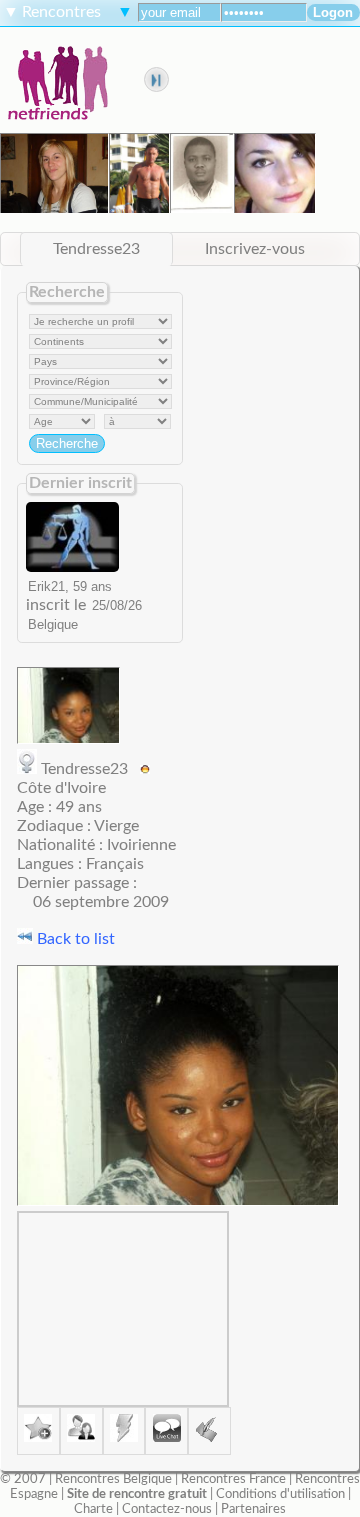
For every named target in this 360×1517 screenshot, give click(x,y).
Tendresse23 (96, 249)
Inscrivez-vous (255, 249)
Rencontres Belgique (113, 1479)
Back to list (74, 939)
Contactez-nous (167, 1509)
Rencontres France (233, 1479)
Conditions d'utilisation (280, 1494)
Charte (93, 1509)
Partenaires (253, 1509)
